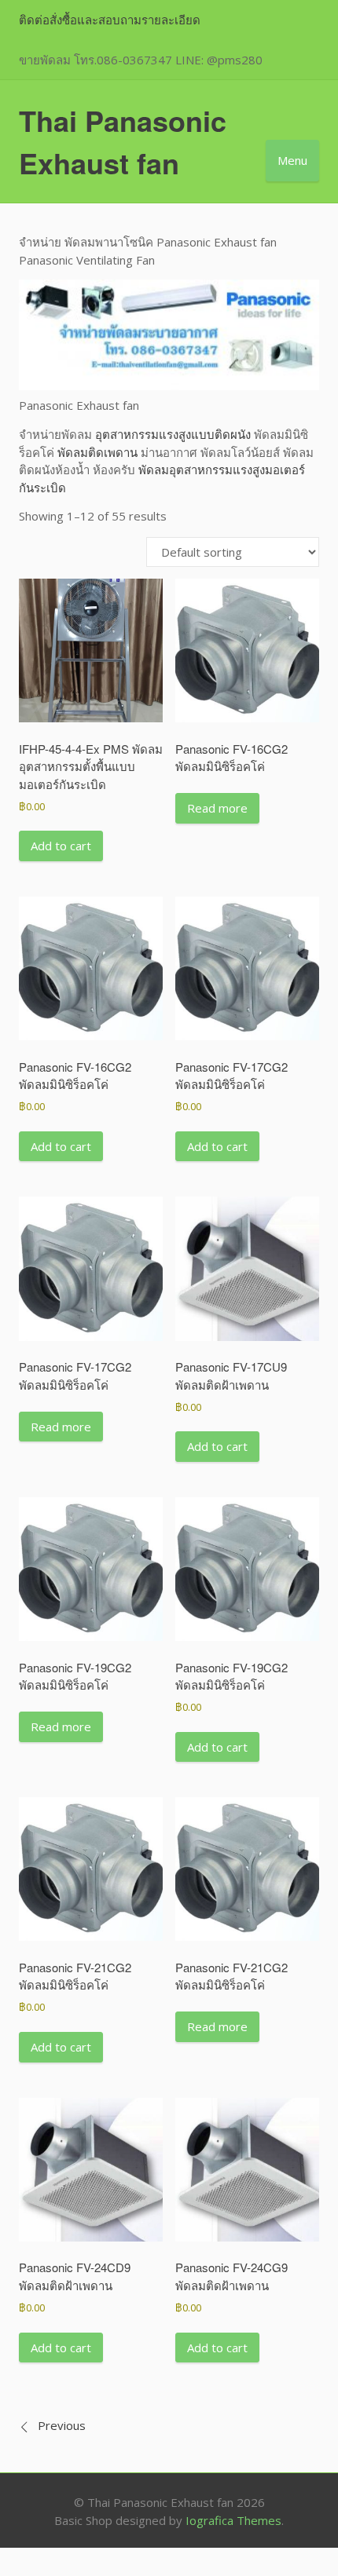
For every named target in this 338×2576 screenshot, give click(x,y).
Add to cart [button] (61, 846)
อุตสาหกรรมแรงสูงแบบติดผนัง (173, 434)
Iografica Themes (233, 2520)
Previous (62, 2425)
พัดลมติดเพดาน (97, 452)
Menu (292, 160)
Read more (217, 808)
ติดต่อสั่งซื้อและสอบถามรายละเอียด (110, 20)
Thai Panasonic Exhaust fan (123, 141)
